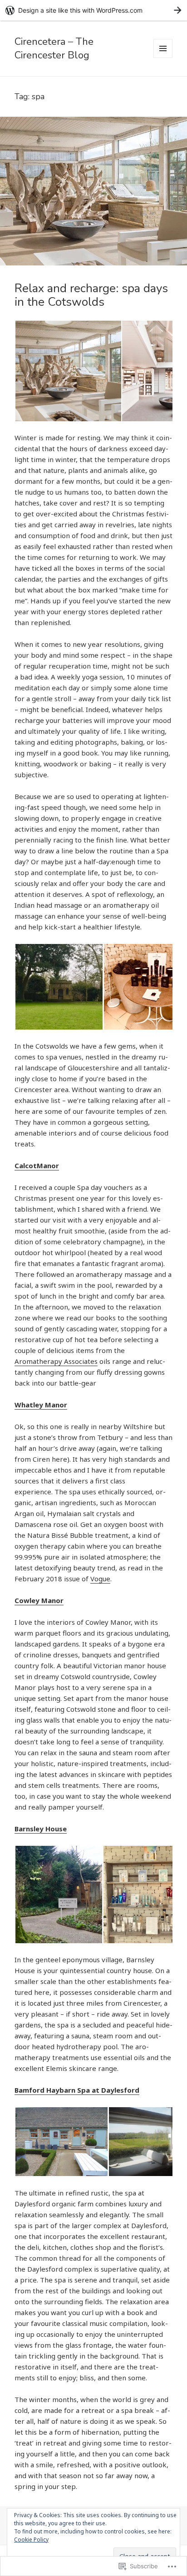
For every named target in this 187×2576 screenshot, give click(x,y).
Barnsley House (41, 1829)
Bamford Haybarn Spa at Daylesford (77, 2090)
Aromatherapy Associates (56, 1361)
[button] (68, 371)
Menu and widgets (163, 58)
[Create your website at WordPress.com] (93, 10)
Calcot (26, 1165)
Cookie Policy (31, 2540)
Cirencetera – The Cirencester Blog (54, 48)
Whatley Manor (41, 1405)
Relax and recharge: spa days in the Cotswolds (91, 295)
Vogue (100, 1579)
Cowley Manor (39, 1600)
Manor (48, 1165)
